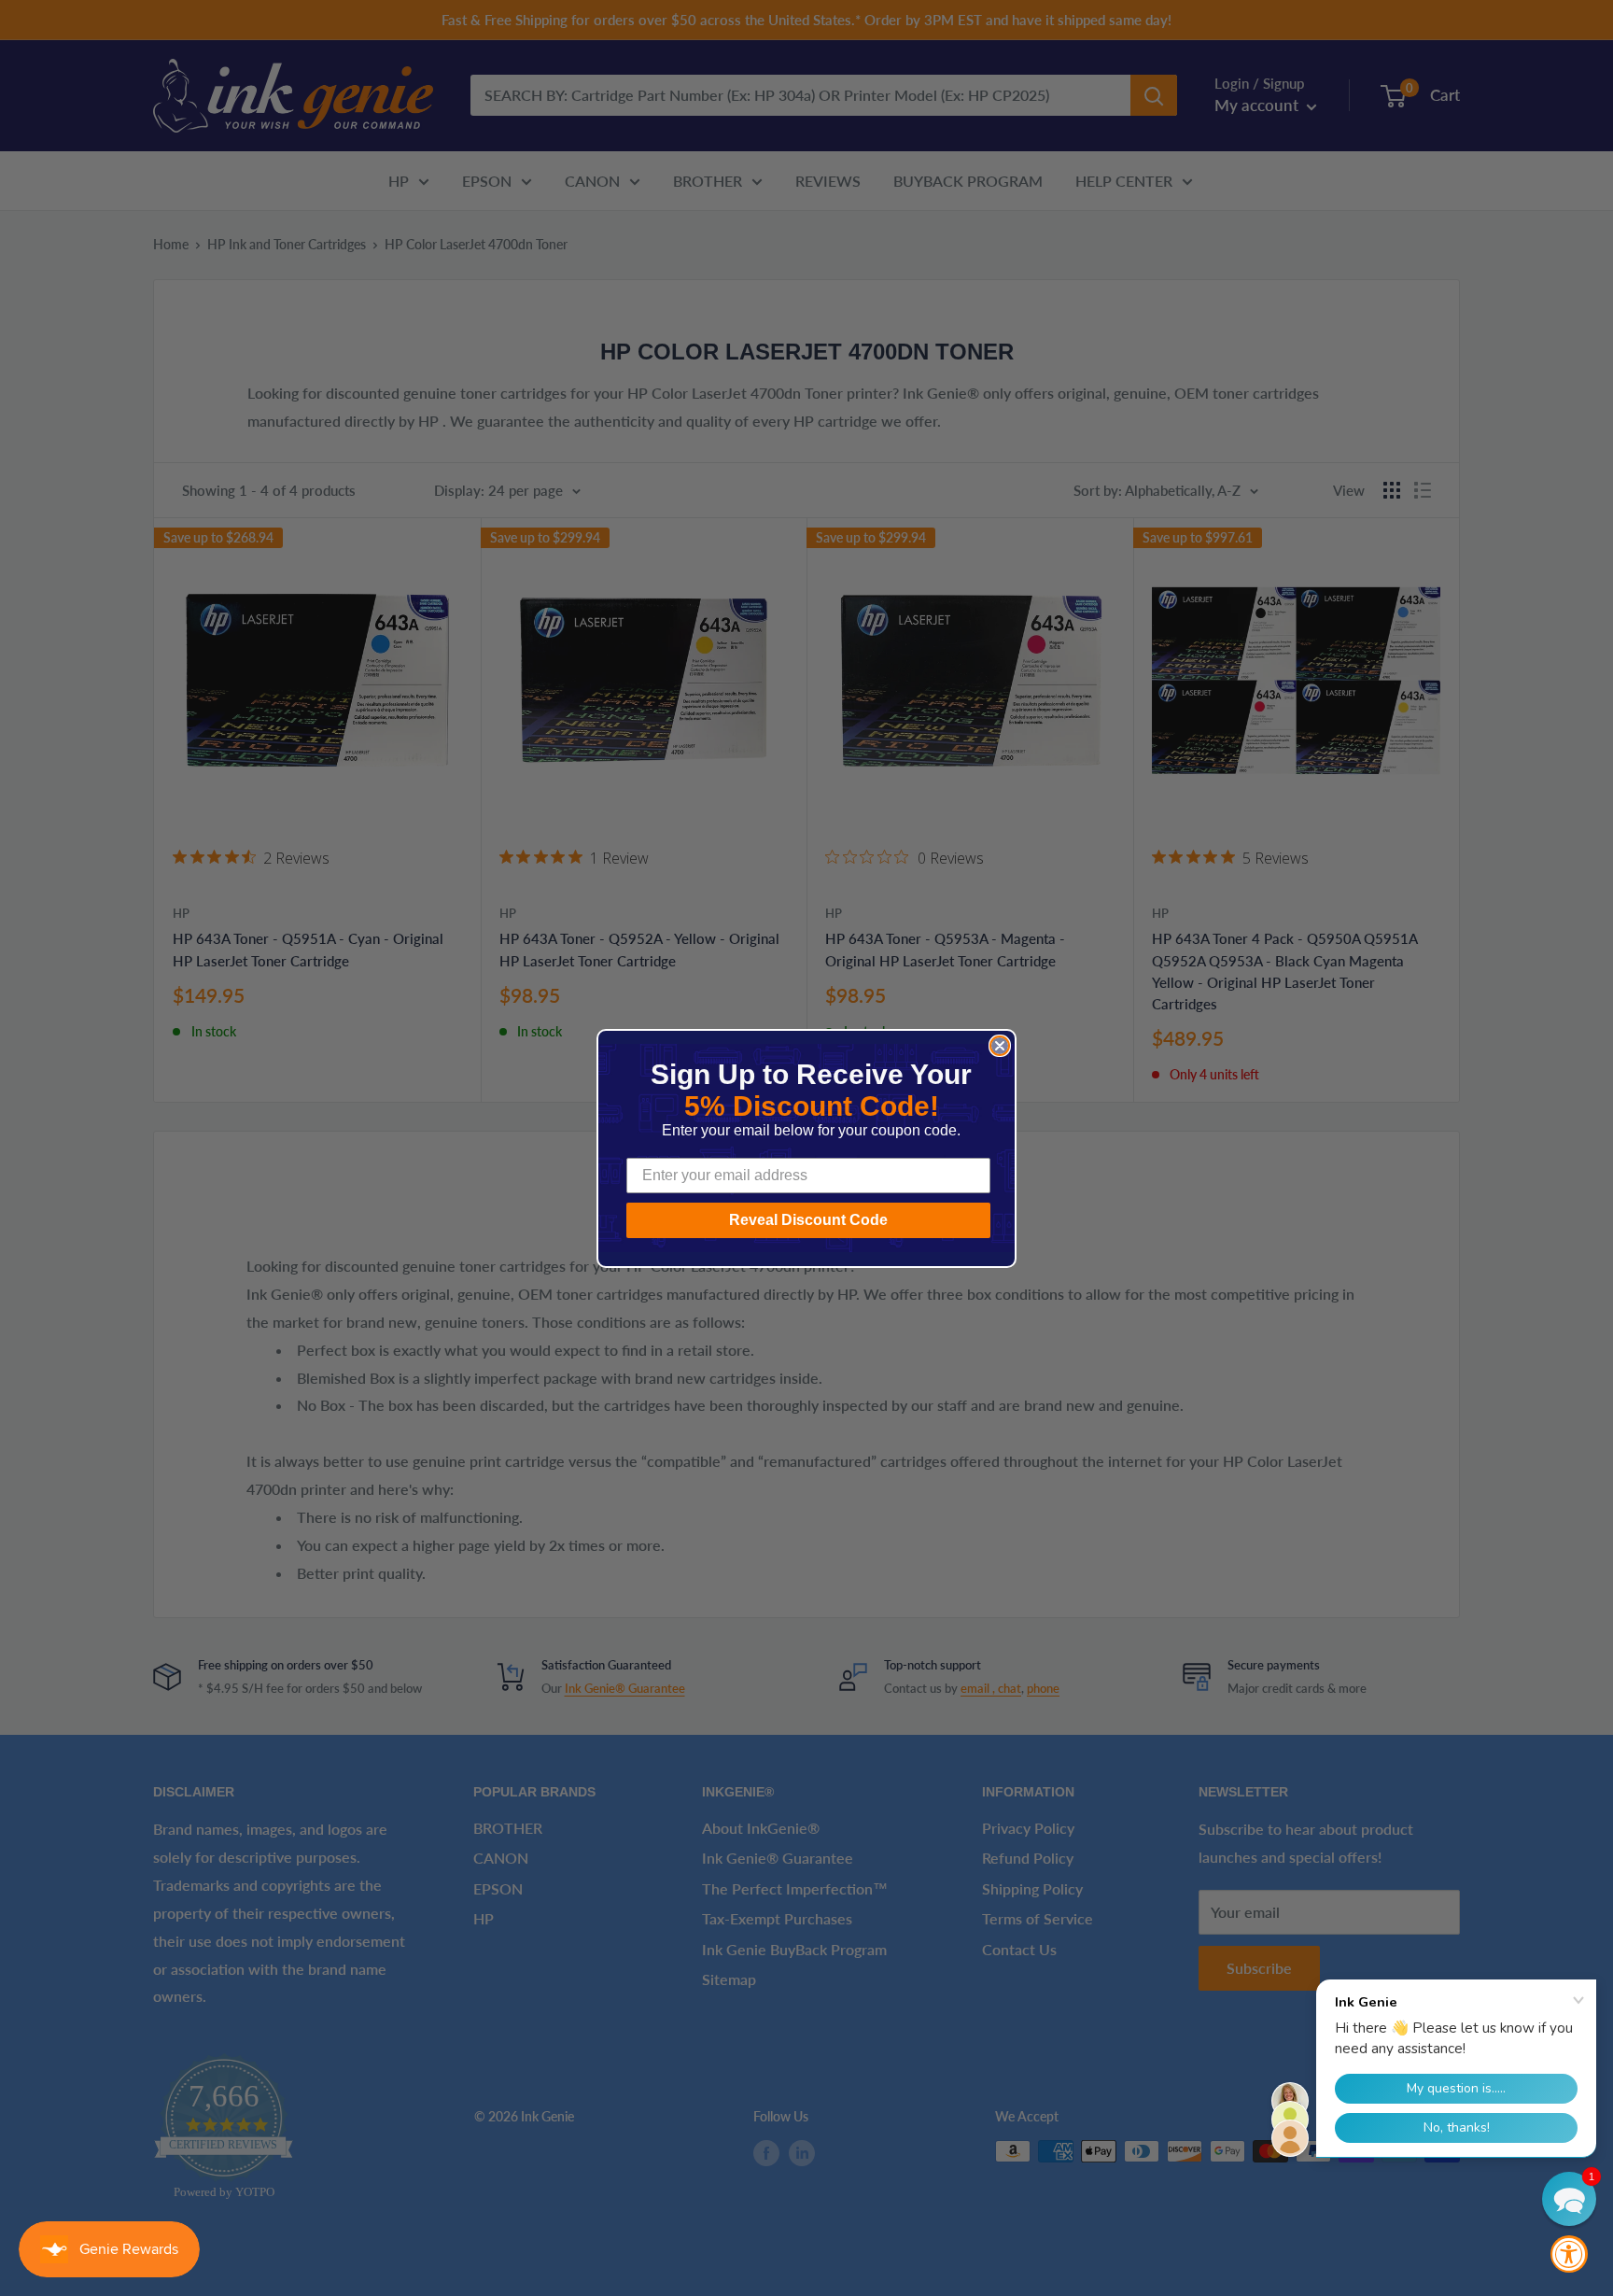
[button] (1569, 2199)
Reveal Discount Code (808, 1220)
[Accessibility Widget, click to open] (1569, 2254)
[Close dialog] (1000, 1046)
